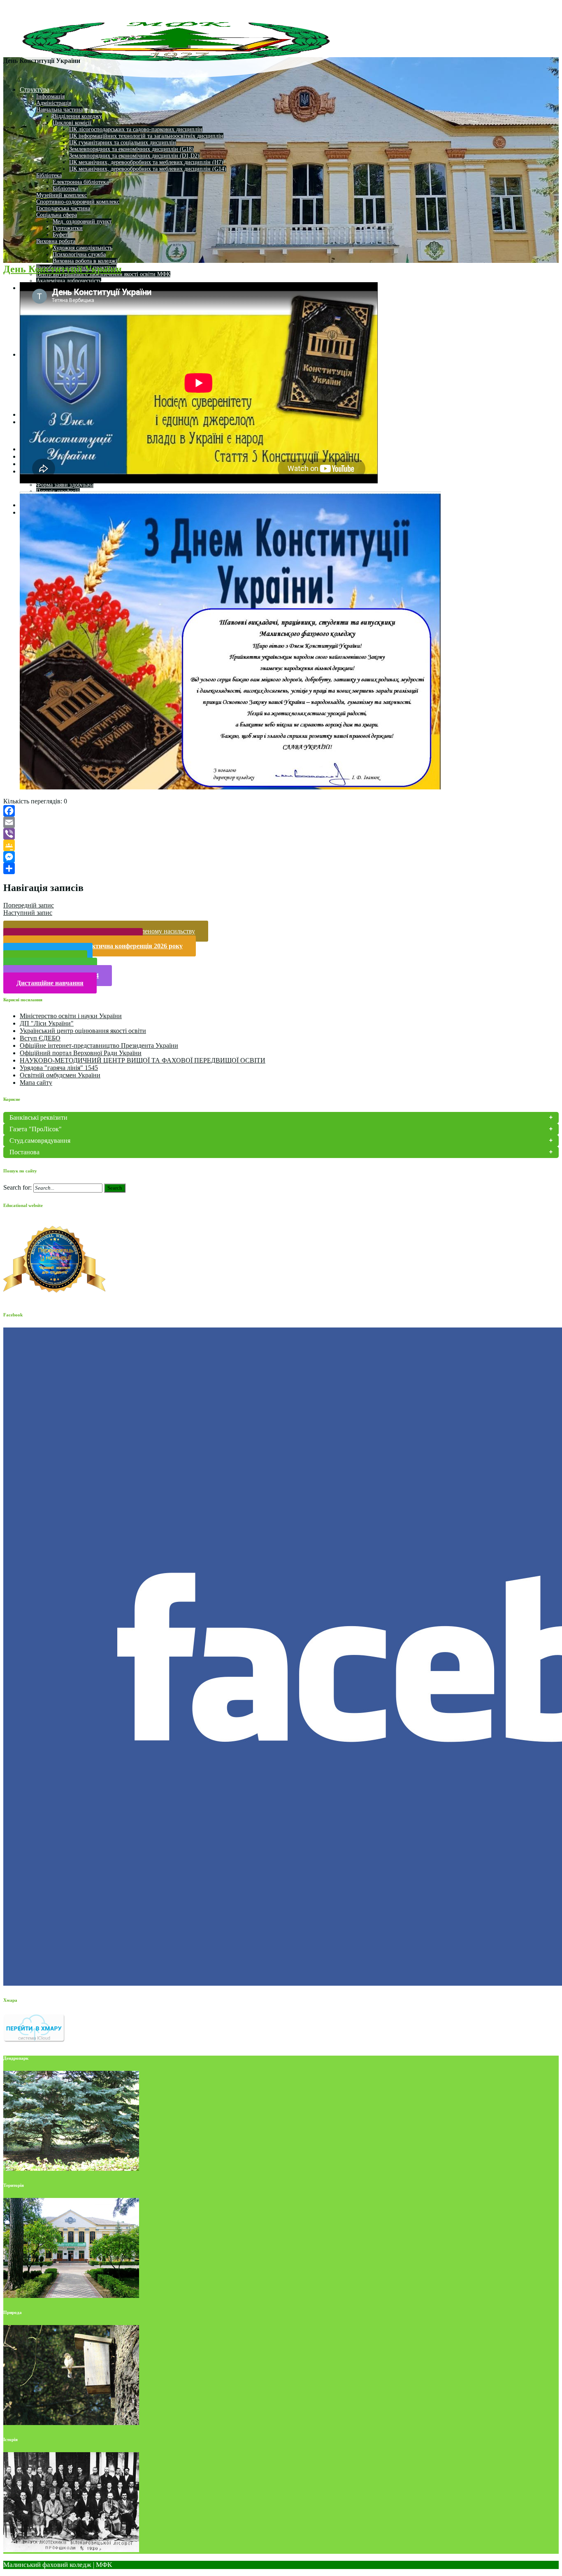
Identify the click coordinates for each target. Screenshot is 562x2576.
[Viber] (281, 834)
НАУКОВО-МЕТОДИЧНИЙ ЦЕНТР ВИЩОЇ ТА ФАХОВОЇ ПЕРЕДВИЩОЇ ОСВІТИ (143, 1060)
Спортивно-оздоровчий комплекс (78, 202)
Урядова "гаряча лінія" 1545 (59, 1068)
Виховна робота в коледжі (85, 261)
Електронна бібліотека (81, 182)
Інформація (50, 96)
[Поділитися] (281, 868)
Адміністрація (54, 103)
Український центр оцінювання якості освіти (83, 1031)
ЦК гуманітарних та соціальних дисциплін (123, 143)
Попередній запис (29, 905)
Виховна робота (56, 241)
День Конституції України (63, 269)
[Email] (281, 822)
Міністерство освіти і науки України (71, 1016)
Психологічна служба (79, 254)
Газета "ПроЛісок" (36, 1129)
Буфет (60, 235)
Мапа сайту (36, 1083)
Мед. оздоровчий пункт (82, 222)
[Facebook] (281, 811)
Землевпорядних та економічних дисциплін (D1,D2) (134, 156)
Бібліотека (49, 175)
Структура (35, 89)
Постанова (24, 1152)
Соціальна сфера (57, 215)
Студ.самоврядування (40, 1141)
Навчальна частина (59, 110)
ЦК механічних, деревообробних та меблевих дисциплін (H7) (146, 162)
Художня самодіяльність (82, 248)
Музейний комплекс (62, 195)
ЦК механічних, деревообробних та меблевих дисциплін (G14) (148, 169)
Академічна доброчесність (69, 281)
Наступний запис (28, 913)
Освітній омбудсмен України (60, 1075)
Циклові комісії (72, 123)
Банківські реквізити (38, 1117)
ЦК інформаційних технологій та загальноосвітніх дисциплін (146, 136)
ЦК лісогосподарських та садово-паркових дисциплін (136, 129)
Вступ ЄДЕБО (40, 1038)
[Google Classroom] (281, 845)
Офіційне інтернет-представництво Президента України (99, 1045)
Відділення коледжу (77, 116)
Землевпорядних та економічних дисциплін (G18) (131, 149)
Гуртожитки (68, 228)
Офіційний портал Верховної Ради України (81, 1053)
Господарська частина (63, 208)
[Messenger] (281, 857)
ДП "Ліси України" (47, 1023)
